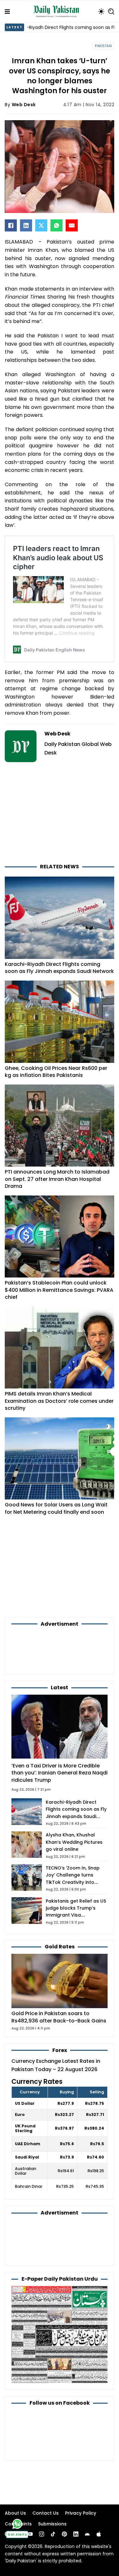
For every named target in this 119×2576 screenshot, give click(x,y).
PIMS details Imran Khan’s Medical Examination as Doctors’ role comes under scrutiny (59, 1401)
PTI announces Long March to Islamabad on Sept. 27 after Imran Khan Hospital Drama (57, 1179)
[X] (41, 225)
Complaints (18, 2524)
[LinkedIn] (26, 225)
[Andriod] (87, 2534)
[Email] (72, 225)
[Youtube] (30, 2534)
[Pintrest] (64, 2534)
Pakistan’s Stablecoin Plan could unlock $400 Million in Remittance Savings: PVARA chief (59, 1290)
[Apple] (99, 2534)
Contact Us (46, 2513)
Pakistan (103, 46)
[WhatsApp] (56, 225)
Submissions (52, 2524)
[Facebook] (11, 225)
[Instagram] (42, 2534)
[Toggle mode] (101, 11)
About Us (15, 2513)
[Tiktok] (53, 2534)
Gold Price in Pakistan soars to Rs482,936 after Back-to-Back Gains (59, 2017)
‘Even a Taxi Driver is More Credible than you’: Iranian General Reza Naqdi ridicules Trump (60, 1773)
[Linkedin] (76, 2534)
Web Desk (24, 105)
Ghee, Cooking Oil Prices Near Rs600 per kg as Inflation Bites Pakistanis (56, 1072)
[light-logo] (58, 11)
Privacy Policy (81, 2513)
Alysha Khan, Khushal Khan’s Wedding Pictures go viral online (74, 1842)
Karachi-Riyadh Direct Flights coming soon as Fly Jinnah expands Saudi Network (59, 968)
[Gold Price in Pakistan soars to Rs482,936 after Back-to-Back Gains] (60, 1981)
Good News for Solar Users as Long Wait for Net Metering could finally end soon (56, 1508)
